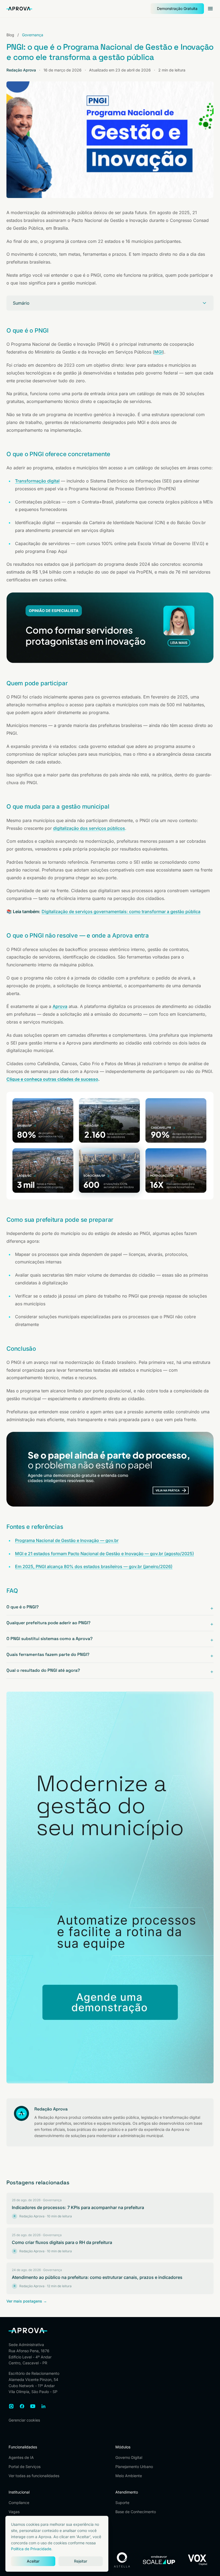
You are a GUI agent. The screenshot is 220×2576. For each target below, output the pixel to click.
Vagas (14, 2512)
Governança (33, 35)
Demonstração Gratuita (177, 8)
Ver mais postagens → (27, 2301)
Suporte (122, 2503)
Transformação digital (37, 481)
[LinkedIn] (43, 2406)
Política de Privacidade (31, 2549)
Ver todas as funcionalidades (34, 2476)
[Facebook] (22, 2406)
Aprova (60, 1006)
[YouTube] (33, 2406)
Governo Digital (129, 2457)
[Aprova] (19, 8)
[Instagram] (11, 2406)
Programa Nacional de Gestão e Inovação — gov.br (67, 1540)
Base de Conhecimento (136, 2512)
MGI (158, 352)
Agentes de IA (21, 2457)
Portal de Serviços (25, 2467)
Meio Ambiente (129, 2476)
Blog (10, 35)
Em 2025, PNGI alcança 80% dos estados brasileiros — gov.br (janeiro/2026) (94, 1566)
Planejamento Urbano (134, 2467)
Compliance (19, 2503)
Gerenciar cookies (24, 2420)
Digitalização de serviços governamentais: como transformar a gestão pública (121, 911)
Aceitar (33, 2561)
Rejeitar (81, 2561)
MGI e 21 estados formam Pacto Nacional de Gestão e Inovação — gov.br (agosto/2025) (104, 1554)
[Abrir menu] (210, 9)
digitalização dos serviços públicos (89, 828)
